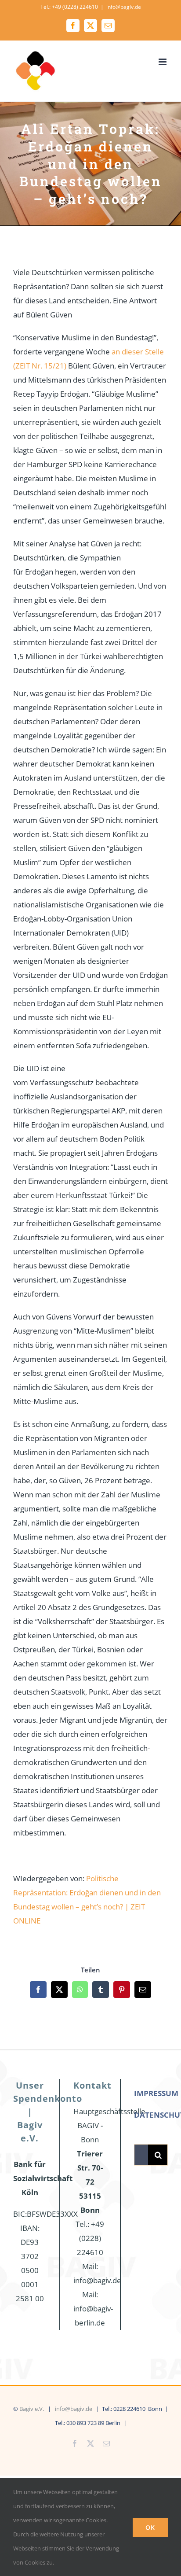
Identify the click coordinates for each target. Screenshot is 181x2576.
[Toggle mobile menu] (163, 62)
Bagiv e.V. (32, 2409)
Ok (150, 2527)
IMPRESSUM (156, 2093)
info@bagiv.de (124, 7)
